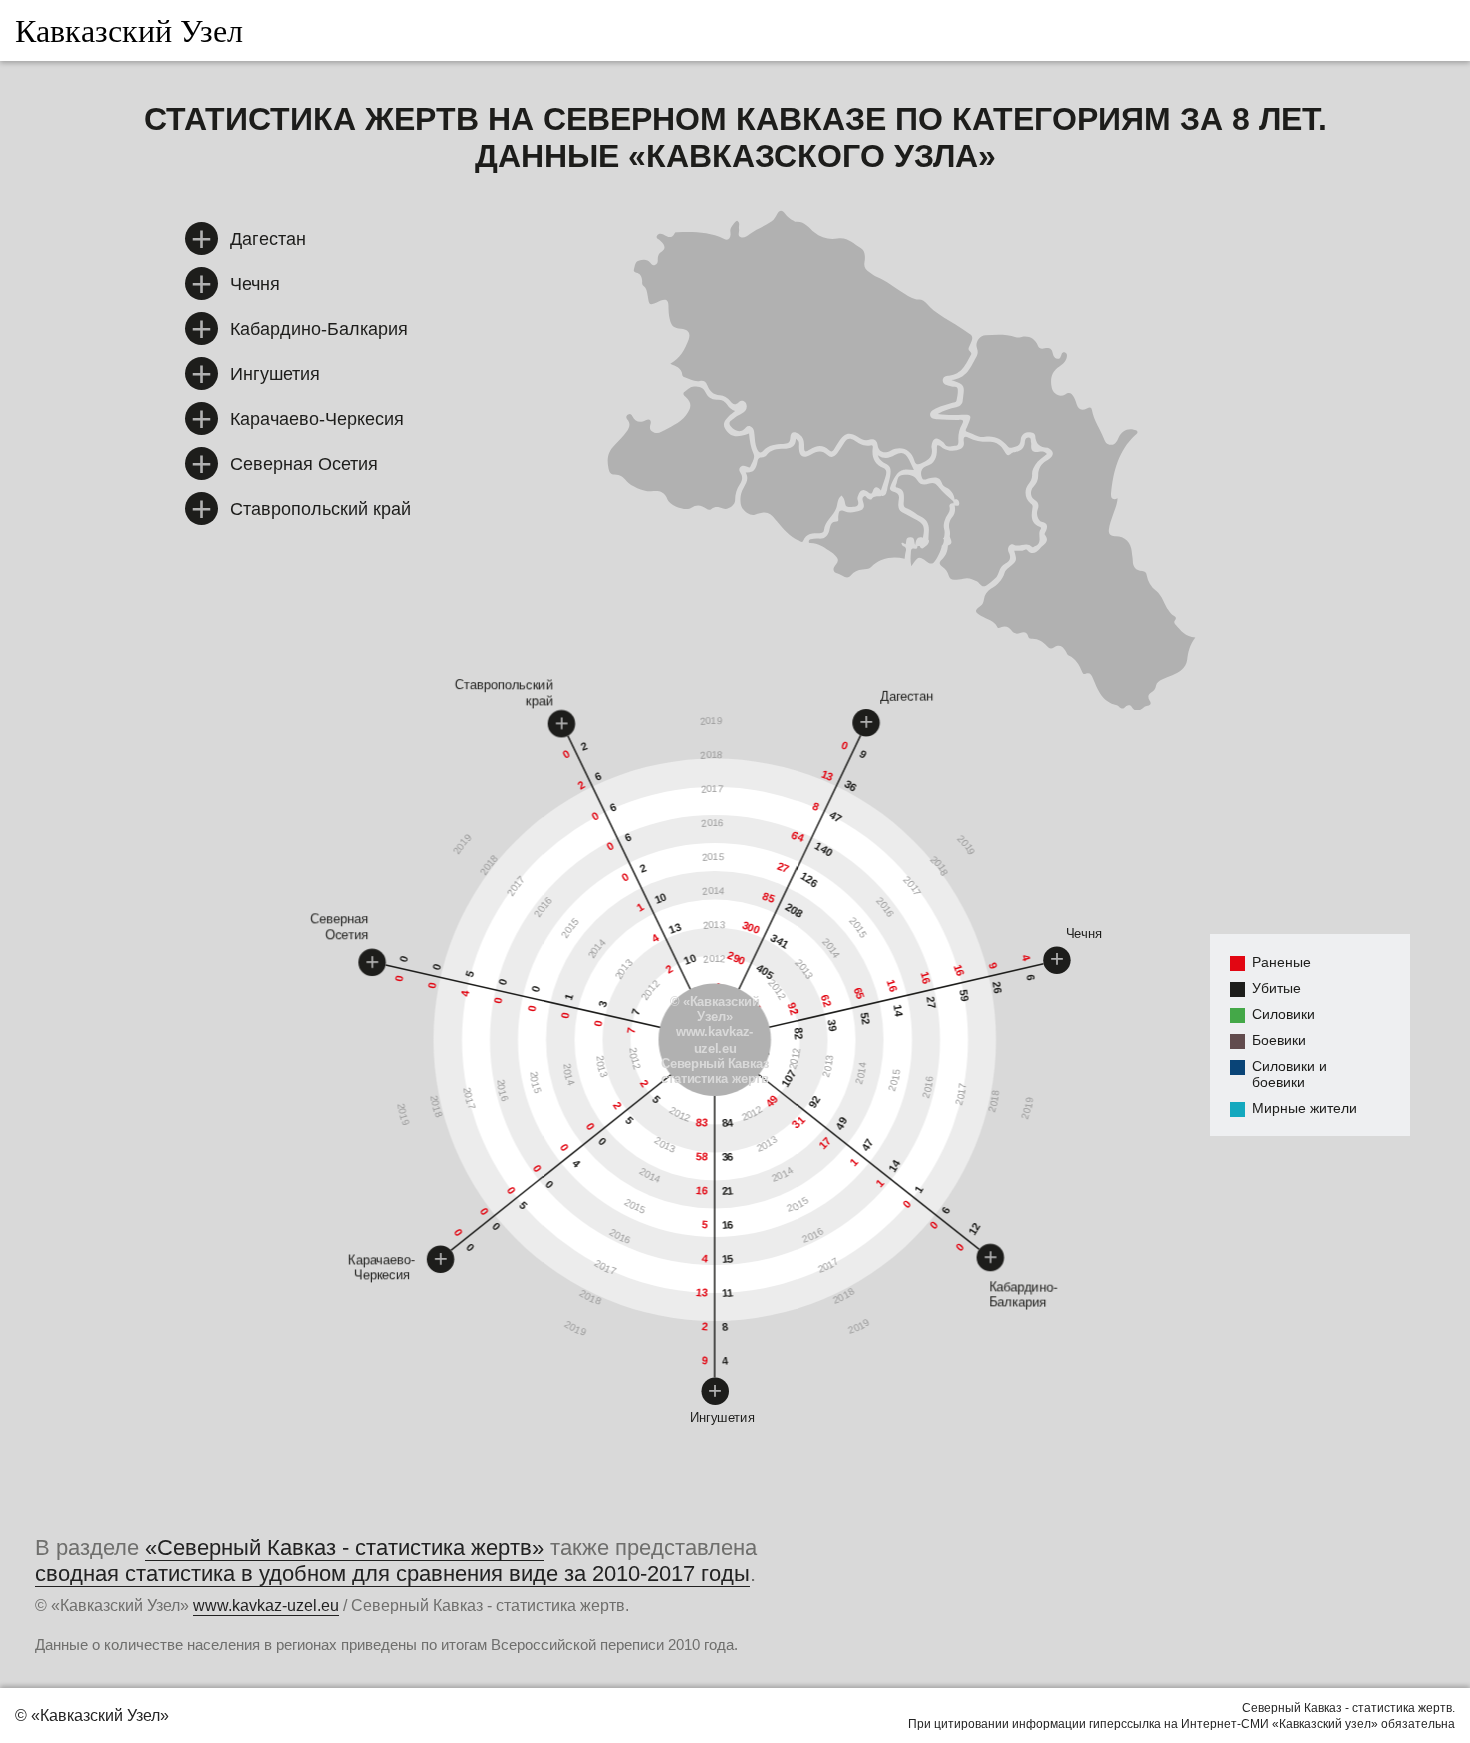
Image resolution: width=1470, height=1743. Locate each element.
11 (727, 1293)
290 (736, 958)
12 (974, 1229)
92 (793, 1008)
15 (727, 1259)
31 (798, 1122)
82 (799, 1034)
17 (825, 1143)
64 (798, 837)
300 (751, 928)
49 (771, 1101)
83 (702, 1122)
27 (784, 867)
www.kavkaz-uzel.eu (715, 1040)
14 (898, 1011)
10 (661, 898)
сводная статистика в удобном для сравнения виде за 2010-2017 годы (392, 1574)
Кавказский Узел (129, 30)
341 (780, 941)
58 (702, 1156)
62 (827, 1001)
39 (832, 1026)
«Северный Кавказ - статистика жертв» (344, 1548)
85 (769, 898)
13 (702, 1292)
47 (836, 817)
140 (824, 849)
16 (702, 1190)
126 (809, 880)
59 (965, 996)
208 (795, 911)
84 (727, 1123)
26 (998, 988)
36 (727, 1157)
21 (727, 1191)
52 (865, 1019)
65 (860, 993)
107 (789, 1079)
